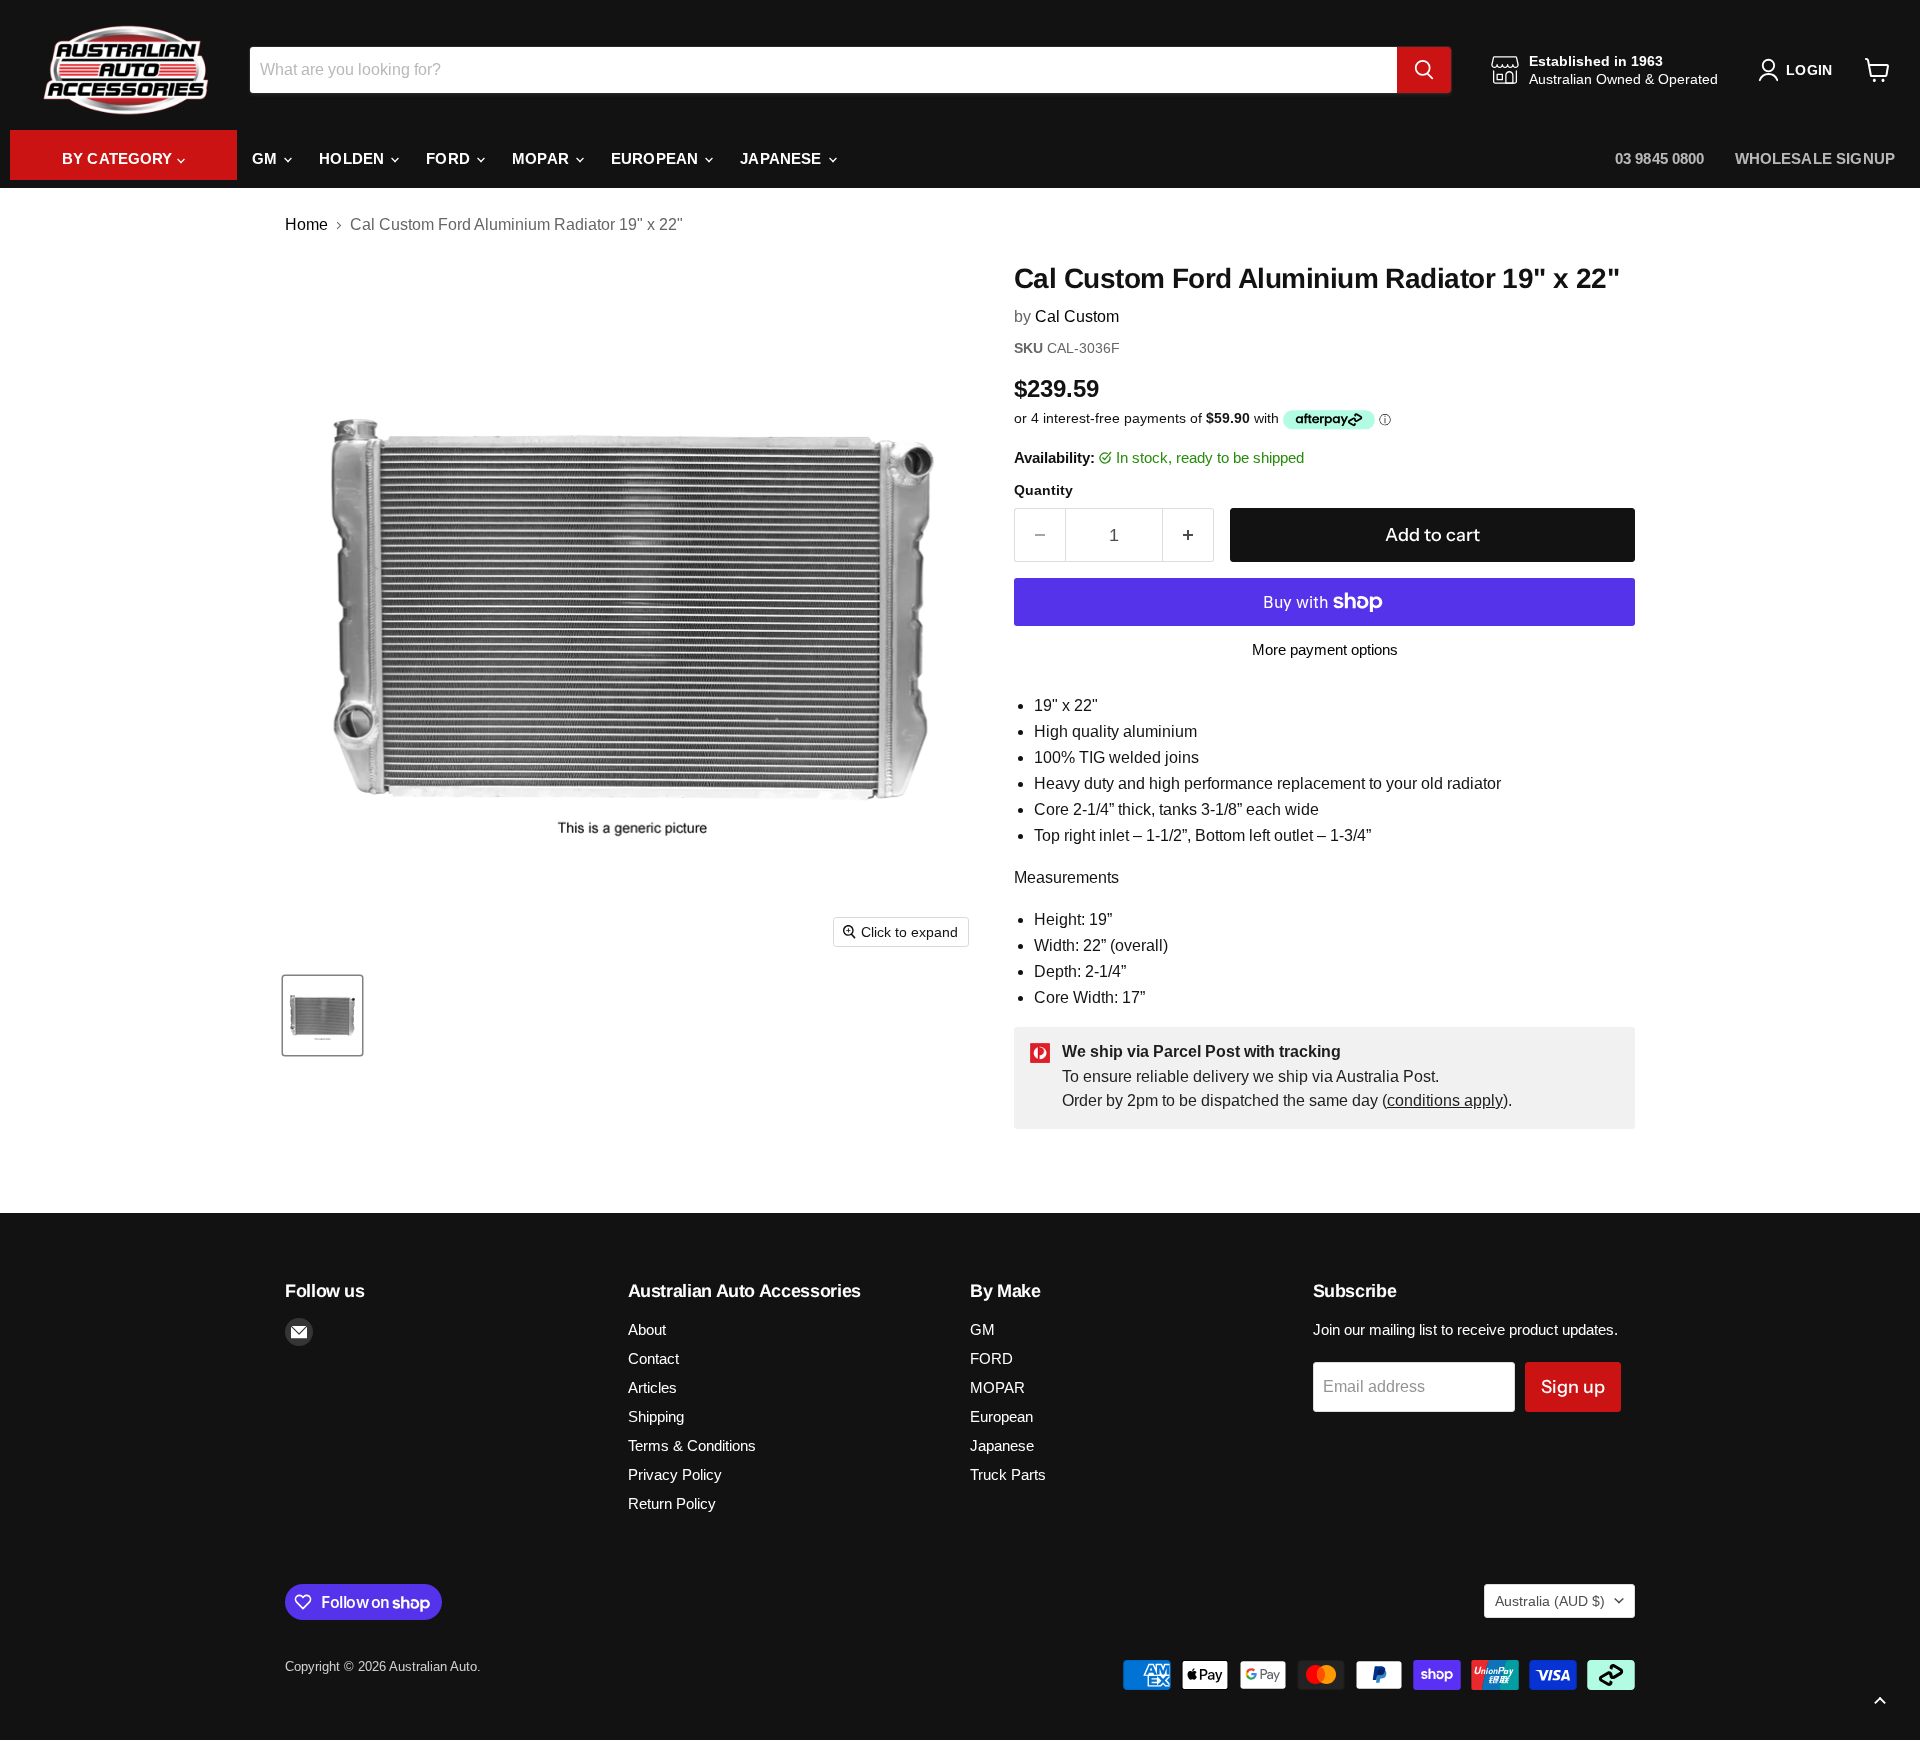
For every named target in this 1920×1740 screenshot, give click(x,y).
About (647, 1329)
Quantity (1043, 490)
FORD (450, 158)
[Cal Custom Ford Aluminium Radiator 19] (322, 1015)
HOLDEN (353, 158)
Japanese (782, 158)
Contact (653, 1358)
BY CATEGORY (119, 158)
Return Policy (672, 1503)
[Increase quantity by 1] (1188, 535)
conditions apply (1445, 1100)
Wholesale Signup (1815, 158)
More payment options (1325, 649)
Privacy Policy (675, 1474)
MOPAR (542, 158)
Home (306, 224)
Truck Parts (1008, 1474)
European (656, 158)
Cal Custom (1077, 316)
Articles (652, 1387)
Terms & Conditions (692, 1445)
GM (266, 158)
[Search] (1424, 70)
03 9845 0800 (1660, 158)
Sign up (1573, 1387)
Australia (1550, 1601)
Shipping (656, 1416)
